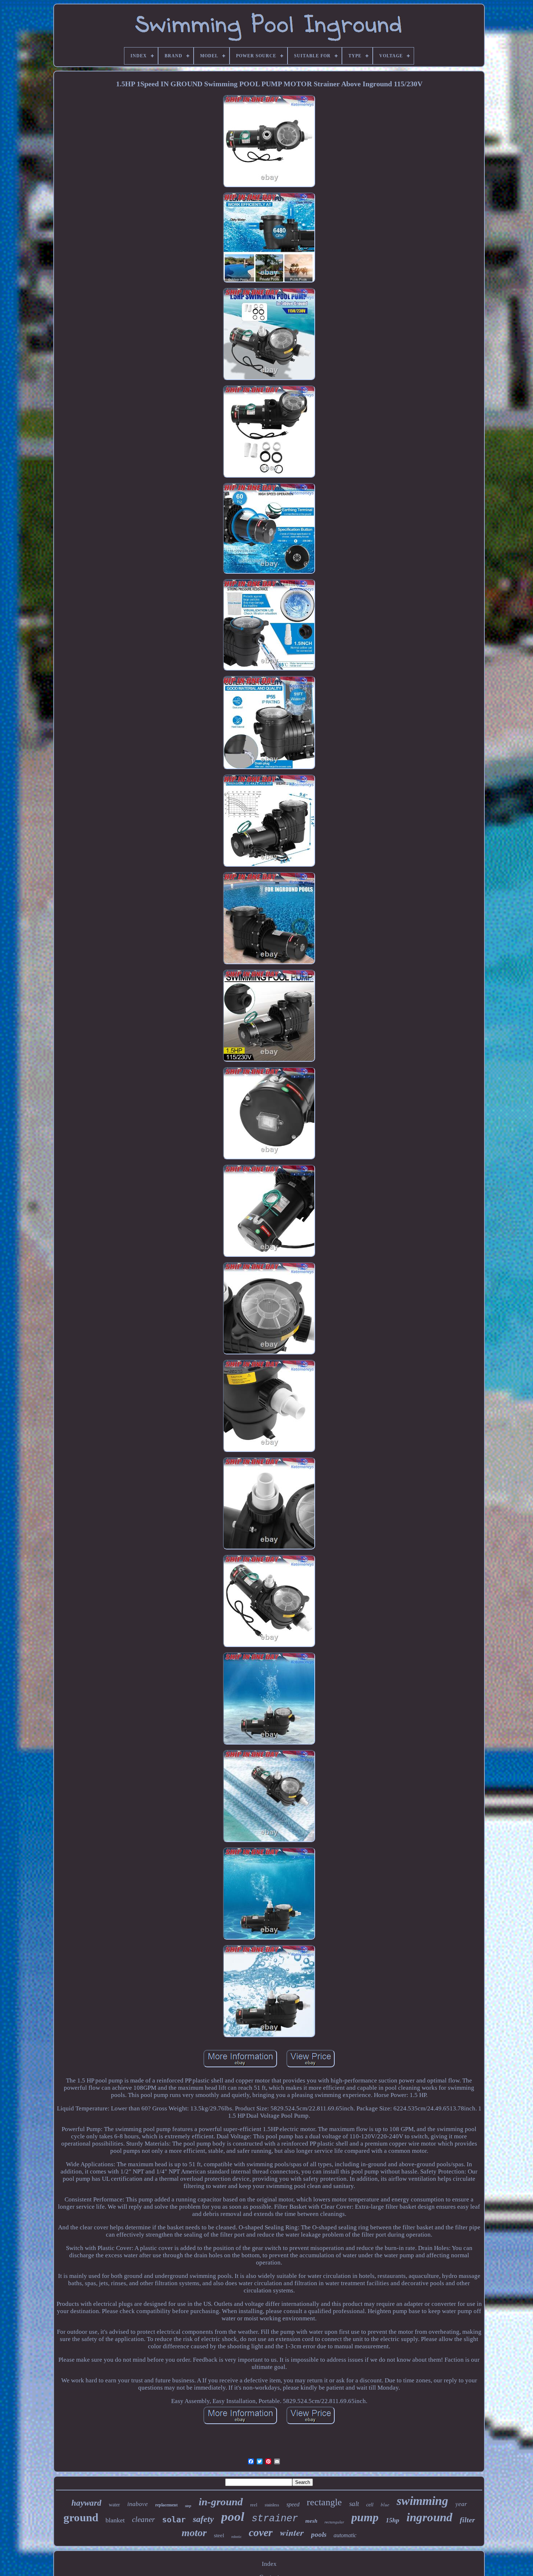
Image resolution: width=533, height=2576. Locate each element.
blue (385, 2505)
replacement (166, 2505)
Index (269, 2564)
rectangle (324, 2502)
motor (194, 2533)
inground (429, 2517)
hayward (86, 2503)
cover (261, 2532)
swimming (422, 2501)
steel (219, 2535)
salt (354, 2504)
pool (233, 2517)
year (461, 2504)
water (114, 2505)
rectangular (334, 2522)
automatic (345, 2535)
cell (370, 2505)
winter (292, 2532)
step (188, 2506)
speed (293, 2504)
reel (254, 2505)
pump (365, 2517)
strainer (275, 2519)
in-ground (221, 2502)
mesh (311, 2521)
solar (174, 2520)
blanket (115, 2520)
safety (203, 2519)
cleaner (143, 2519)
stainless (272, 2505)
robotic (236, 2537)
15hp (392, 2520)
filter (467, 2520)
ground (81, 2517)
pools (319, 2534)
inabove (138, 2504)
